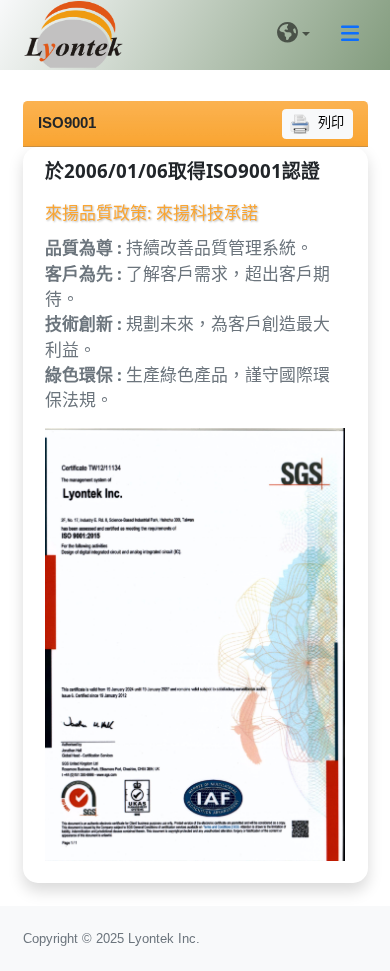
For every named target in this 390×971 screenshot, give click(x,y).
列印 (329, 122)
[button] (294, 35)
